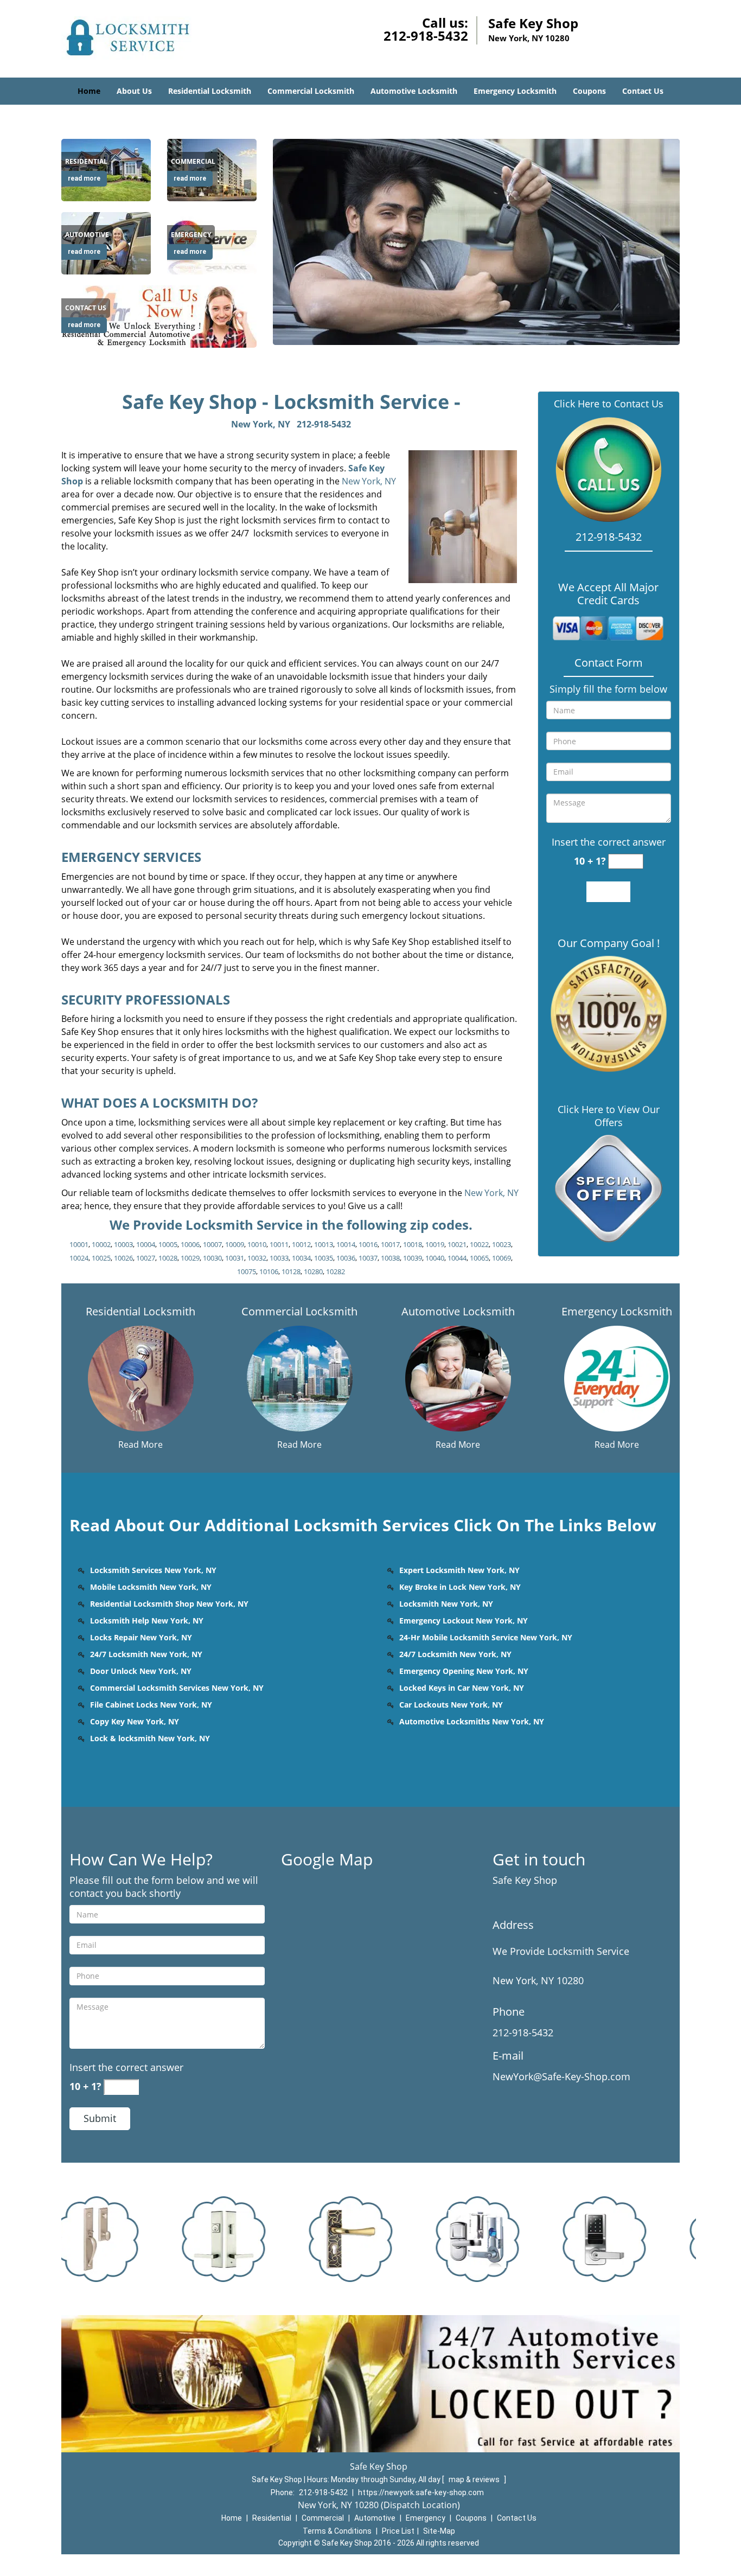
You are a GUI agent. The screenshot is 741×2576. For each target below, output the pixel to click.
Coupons (589, 91)
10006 (190, 1244)
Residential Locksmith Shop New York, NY (169, 1604)
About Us (134, 91)
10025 (101, 1258)
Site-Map (439, 2531)
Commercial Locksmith (311, 91)
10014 (346, 1244)
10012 (301, 1244)
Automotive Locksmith (414, 91)
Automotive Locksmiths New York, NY (472, 1721)
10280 (313, 1271)
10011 (279, 1244)
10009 (235, 1244)
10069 (502, 1258)
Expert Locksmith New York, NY (459, 1570)
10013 (324, 1244)
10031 (235, 1258)
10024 (79, 1258)
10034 (301, 1258)
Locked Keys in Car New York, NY (462, 1688)
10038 (390, 1258)
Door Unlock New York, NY (141, 1671)
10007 (212, 1244)
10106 (269, 1271)
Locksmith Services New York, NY (153, 1570)
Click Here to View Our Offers (609, 1116)
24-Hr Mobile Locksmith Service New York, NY (486, 1637)
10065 (479, 1258)
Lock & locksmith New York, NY (150, 1738)
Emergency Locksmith (515, 91)
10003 (123, 1244)
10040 (435, 1258)
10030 (212, 1258)
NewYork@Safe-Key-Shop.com (561, 2076)
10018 (413, 1244)
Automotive (375, 2518)
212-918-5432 (426, 36)
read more (84, 178)
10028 (168, 1258)
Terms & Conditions (337, 2531)
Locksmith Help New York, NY (147, 1621)
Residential (272, 2518)
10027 (146, 1258)
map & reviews (475, 2479)
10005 (168, 1244)
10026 (123, 1258)
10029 (190, 1258)
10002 (101, 1244)
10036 (346, 1258)
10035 (324, 1258)
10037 (368, 1258)
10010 (257, 1244)
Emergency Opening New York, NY (464, 1671)
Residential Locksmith (210, 91)
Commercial (323, 2518)
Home (89, 91)
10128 (291, 1271)
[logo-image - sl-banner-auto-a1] (476, 242)
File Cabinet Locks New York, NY (151, 1705)
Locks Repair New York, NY (141, 1637)
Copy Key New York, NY (135, 1721)
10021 (457, 1244)
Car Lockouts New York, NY (451, 1705)
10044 (457, 1258)
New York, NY (261, 424)
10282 (336, 1271)
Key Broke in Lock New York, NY (460, 1587)
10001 (79, 1244)
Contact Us (643, 91)
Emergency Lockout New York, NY (464, 1621)
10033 (279, 1258)
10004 (146, 1244)
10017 (390, 1244)
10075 (247, 1271)
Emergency (426, 2518)
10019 (435, 1244)
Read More (140, 1444)
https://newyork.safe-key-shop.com (421, 2492)
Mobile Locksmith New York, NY (151, 1587)
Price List (398, 2531)
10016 (368, 1244)
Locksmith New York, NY (446, 1604)
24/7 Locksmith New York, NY (146, 1654)
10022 (479, 1244)
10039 (413, 1258)
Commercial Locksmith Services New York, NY (177, 1688)
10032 (257, 1258)
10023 (502, 1244)
